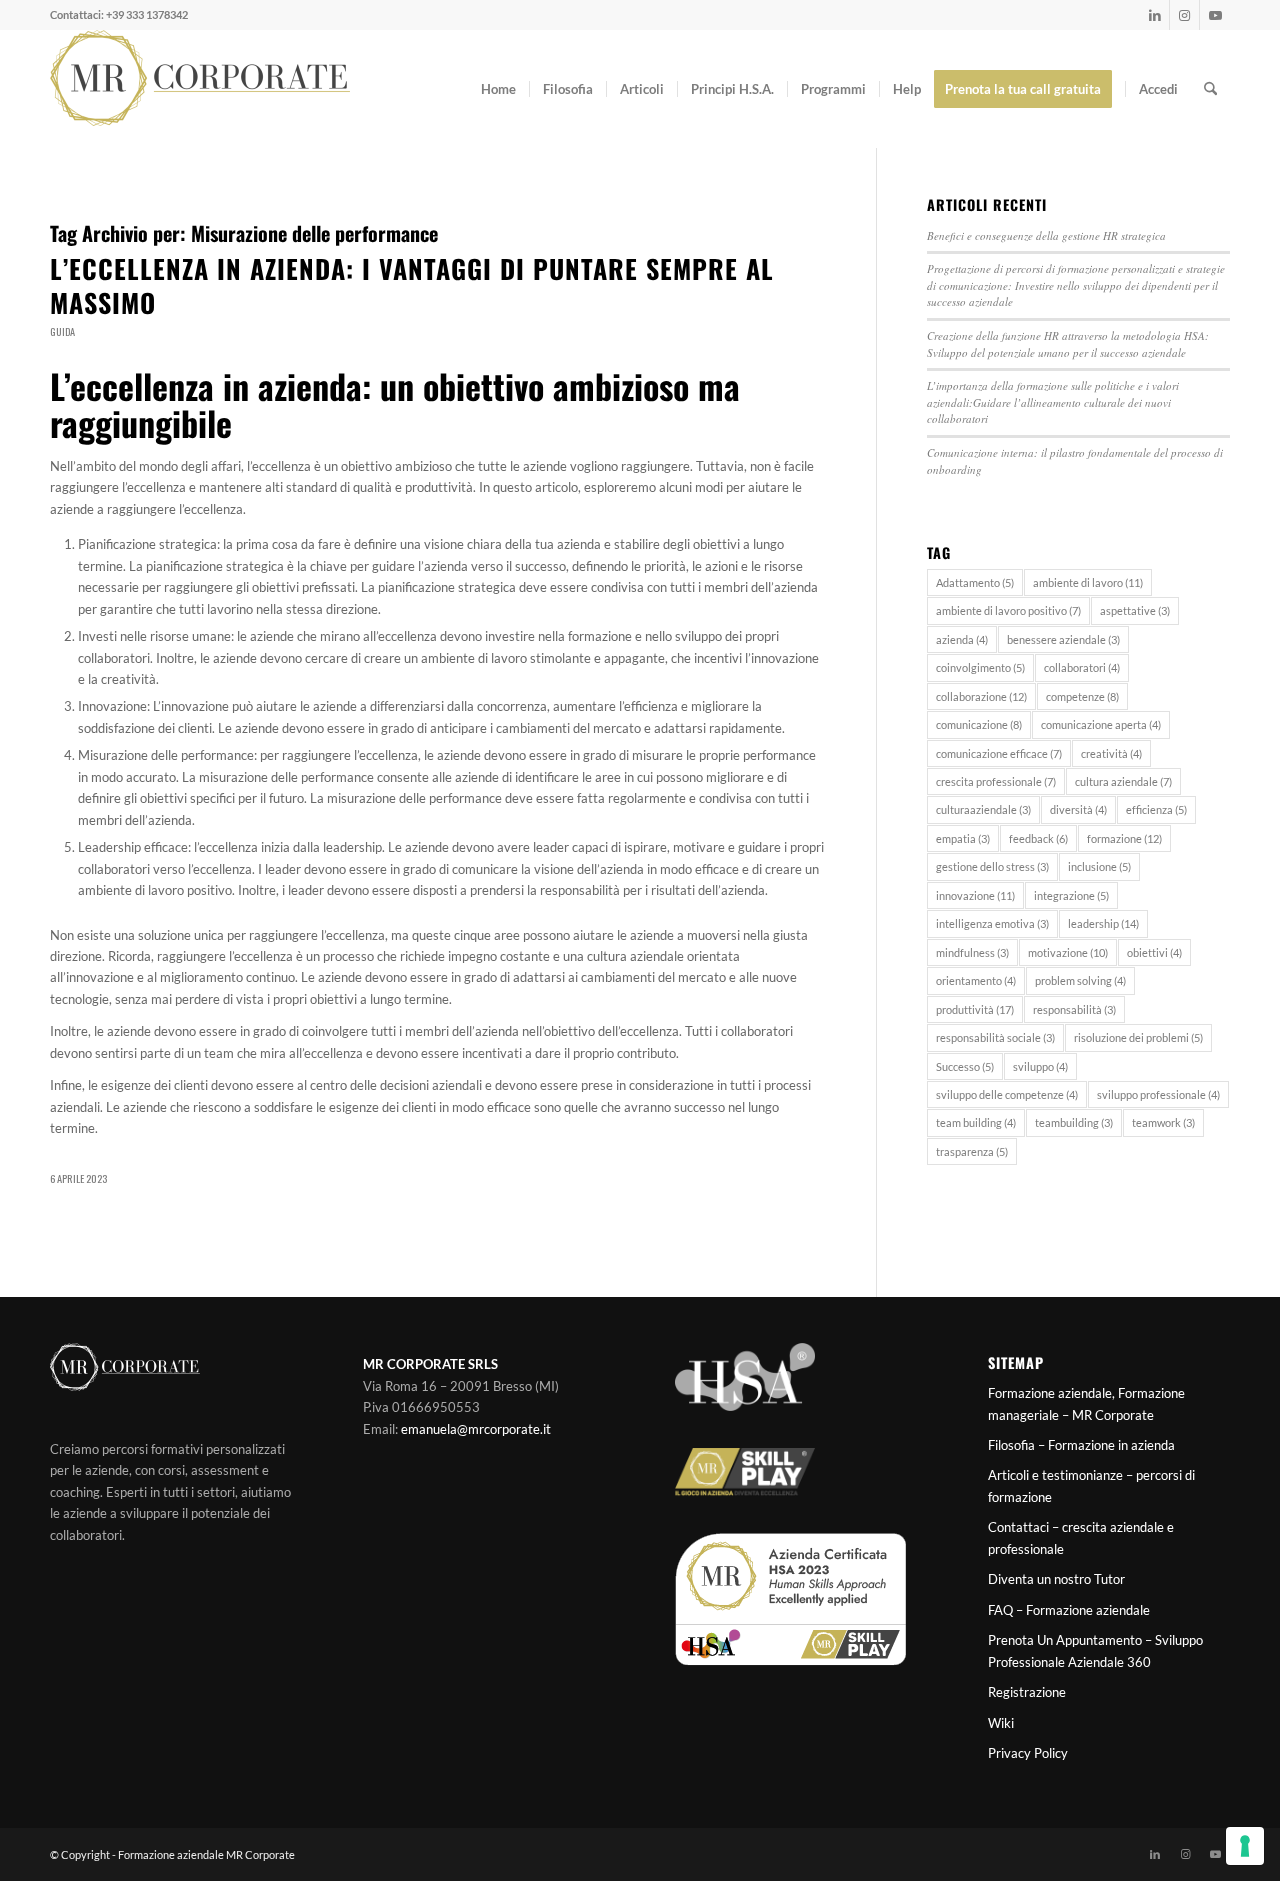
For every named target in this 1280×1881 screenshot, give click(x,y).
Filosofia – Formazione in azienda (1081, 1445)
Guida (62, 331)
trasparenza (972, 1151)
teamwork (1163, 1122)
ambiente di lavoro (1088, 582)
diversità (1078, 809)
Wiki (1001, 1723)
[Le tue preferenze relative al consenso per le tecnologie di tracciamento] (1245, 1846)
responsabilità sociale (995, 1037)
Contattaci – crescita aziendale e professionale (1081, 1537)
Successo (965, 1066)
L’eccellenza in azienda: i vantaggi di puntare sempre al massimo (412, 285)
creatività (1111, 753)
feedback (1038, 838)
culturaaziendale (983, 809)
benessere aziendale (1063, 639)
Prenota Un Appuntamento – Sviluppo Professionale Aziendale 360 (1095, 1650)
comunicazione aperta (1101, 724)
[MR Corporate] (200, 89)
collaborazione (981, 696)
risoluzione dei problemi (1138, 1037)
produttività (975, 1009)
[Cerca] (1210, 89)
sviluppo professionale (1158, 1094)
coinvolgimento (980, 667)
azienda (962, 639)
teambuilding (1074, 1122)
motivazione (1068, 952)
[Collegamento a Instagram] (1184, 15)
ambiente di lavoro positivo (1008, 610)
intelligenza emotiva (992, 923)
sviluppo (1040, 1066)
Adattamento (975, 582)
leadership (1103, 923)
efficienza (1156, 809)
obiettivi (1154, 952)
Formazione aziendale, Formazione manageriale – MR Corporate (1086, 1403)
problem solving (1080, 980)
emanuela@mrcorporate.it (476, 1429)
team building (976, 1122)
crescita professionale (996, 781)
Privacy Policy (1028, 1753)
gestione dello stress (992, 866)
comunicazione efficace (999, 753)
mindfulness (972, 952)
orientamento (976, 980)
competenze (1082, 696)
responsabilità (1074, 1009)
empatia (963, 838)
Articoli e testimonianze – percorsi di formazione (1091, 1485)
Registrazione (1027, 1692)
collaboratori (1082, 667)
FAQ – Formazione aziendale (1069, 1610)
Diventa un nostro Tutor (1056, 1579)
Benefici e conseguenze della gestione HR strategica (1046, 235)
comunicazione (979, 724)
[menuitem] (498, 89)
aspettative (1135, 610)
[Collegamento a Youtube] (1215, 15)
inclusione (1099, 866)
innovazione (975, 895)
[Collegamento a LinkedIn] (1154, 15)
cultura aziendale (1123, 781)
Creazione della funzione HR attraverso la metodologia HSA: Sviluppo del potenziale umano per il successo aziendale (1068, 344)
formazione (1124, 838)
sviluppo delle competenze (1007, 1094)
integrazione (1071, 895)
